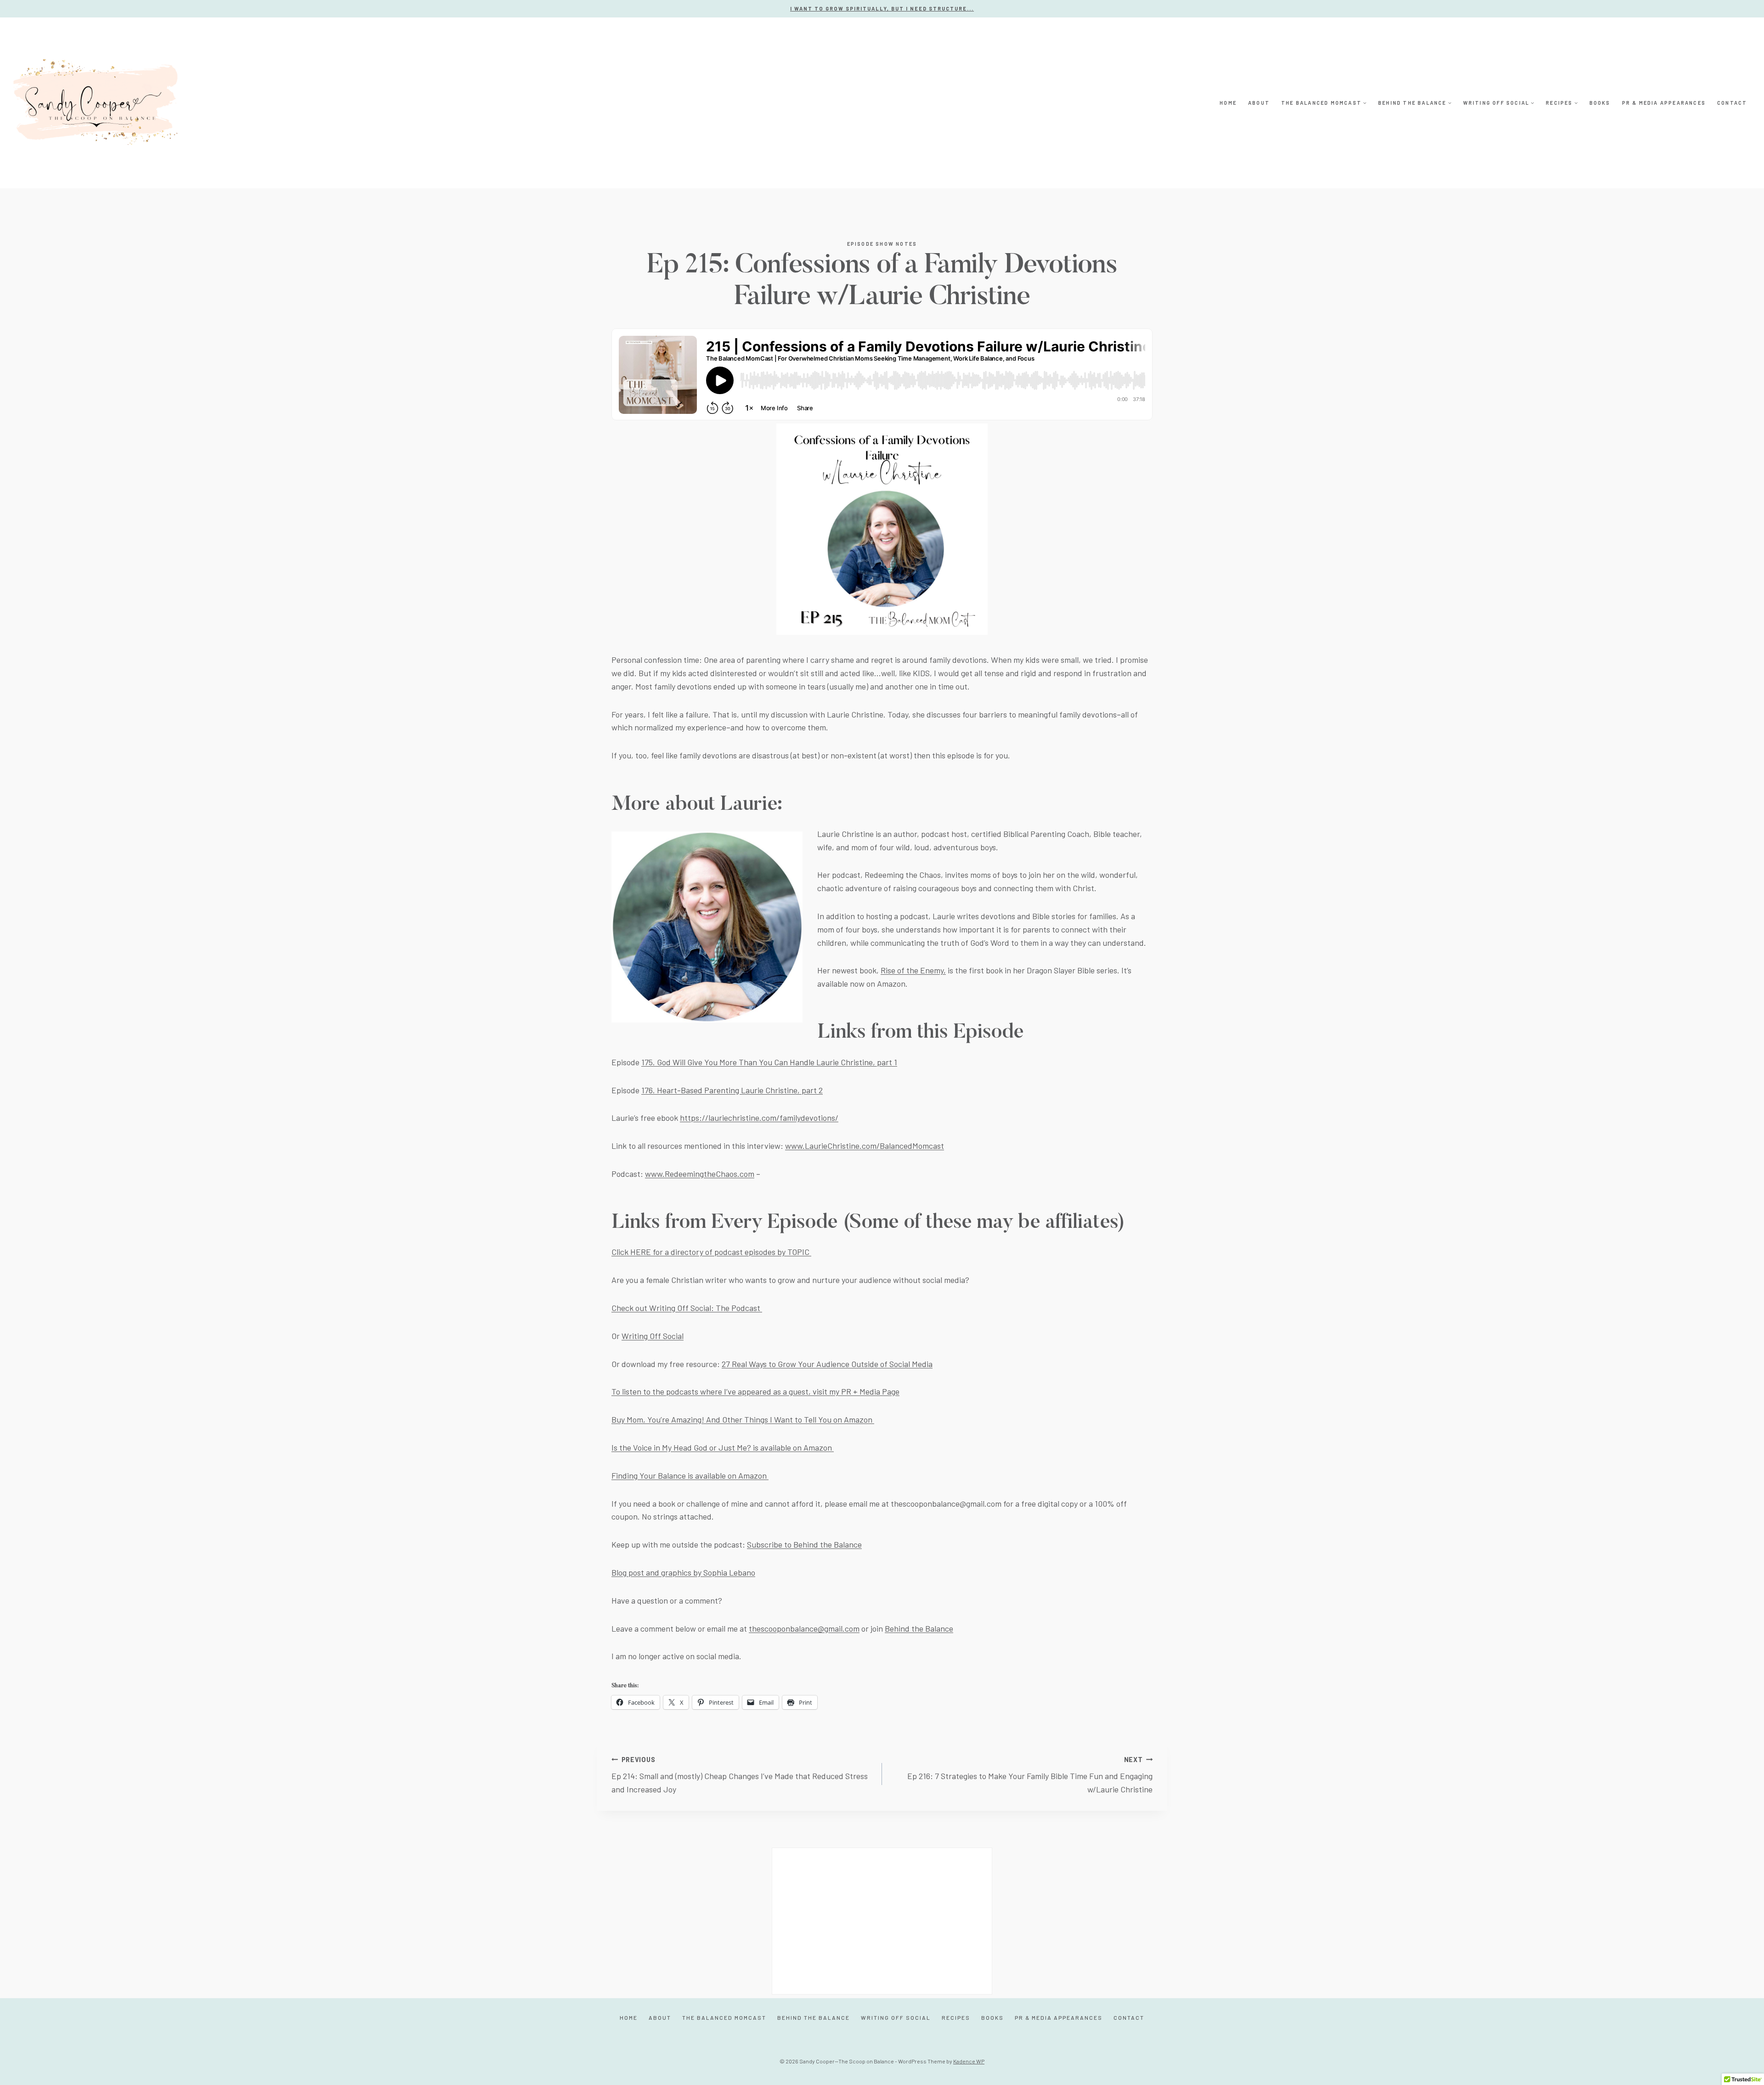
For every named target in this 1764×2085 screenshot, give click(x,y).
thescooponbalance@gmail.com (804, 1628)
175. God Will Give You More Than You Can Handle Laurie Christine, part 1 (769, 1062)
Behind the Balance (919, 1628)
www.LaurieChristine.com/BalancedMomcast (865, 1146)
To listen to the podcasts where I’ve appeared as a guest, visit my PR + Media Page (755, 1391)
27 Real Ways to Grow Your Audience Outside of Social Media (827, 1364)
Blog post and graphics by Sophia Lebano (683, 1572)
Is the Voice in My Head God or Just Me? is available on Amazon (723, 1447)
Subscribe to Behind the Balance (804, 1544)
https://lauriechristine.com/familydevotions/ (759, 1118)
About (1259, 103)
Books (1600, 103)
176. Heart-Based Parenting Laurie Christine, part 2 (732, 1090)
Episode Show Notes (882, 244)
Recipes (956, 2017)
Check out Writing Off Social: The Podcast (687, 1308)
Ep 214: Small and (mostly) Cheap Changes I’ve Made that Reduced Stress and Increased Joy (740, 1775)
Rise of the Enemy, (913, 970)
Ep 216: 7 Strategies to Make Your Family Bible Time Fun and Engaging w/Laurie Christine (1030, 1775)
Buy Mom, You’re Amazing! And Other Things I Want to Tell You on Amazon (743, 1419)
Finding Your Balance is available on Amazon (690, 1475)
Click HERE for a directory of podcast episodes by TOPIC (711, 1252)
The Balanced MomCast (724, 2017)
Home (1228, 103)
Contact (1732, 103)
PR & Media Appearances (1664, 103)
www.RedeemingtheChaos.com (700, 1174)
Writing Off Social (653, 1336)
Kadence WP (969, 2061)
